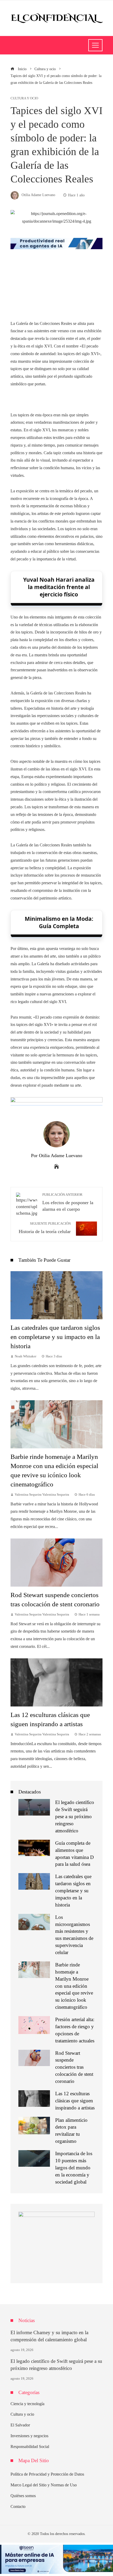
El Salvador (20, 2425)
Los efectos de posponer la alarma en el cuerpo (68, 1202)
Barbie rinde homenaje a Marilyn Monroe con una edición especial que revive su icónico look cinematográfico (74, 1986)
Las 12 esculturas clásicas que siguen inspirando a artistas (75, 2101)
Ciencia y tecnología (27, 2404)
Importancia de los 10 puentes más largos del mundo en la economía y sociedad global (74, 2168)
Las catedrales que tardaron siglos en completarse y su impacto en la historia (55, 1337)
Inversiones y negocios (29, 2436)
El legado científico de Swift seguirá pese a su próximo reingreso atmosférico (75, 1816)
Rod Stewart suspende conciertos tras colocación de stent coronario (74, 2067)
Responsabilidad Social (30, 2447)
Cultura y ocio (24, 98)
